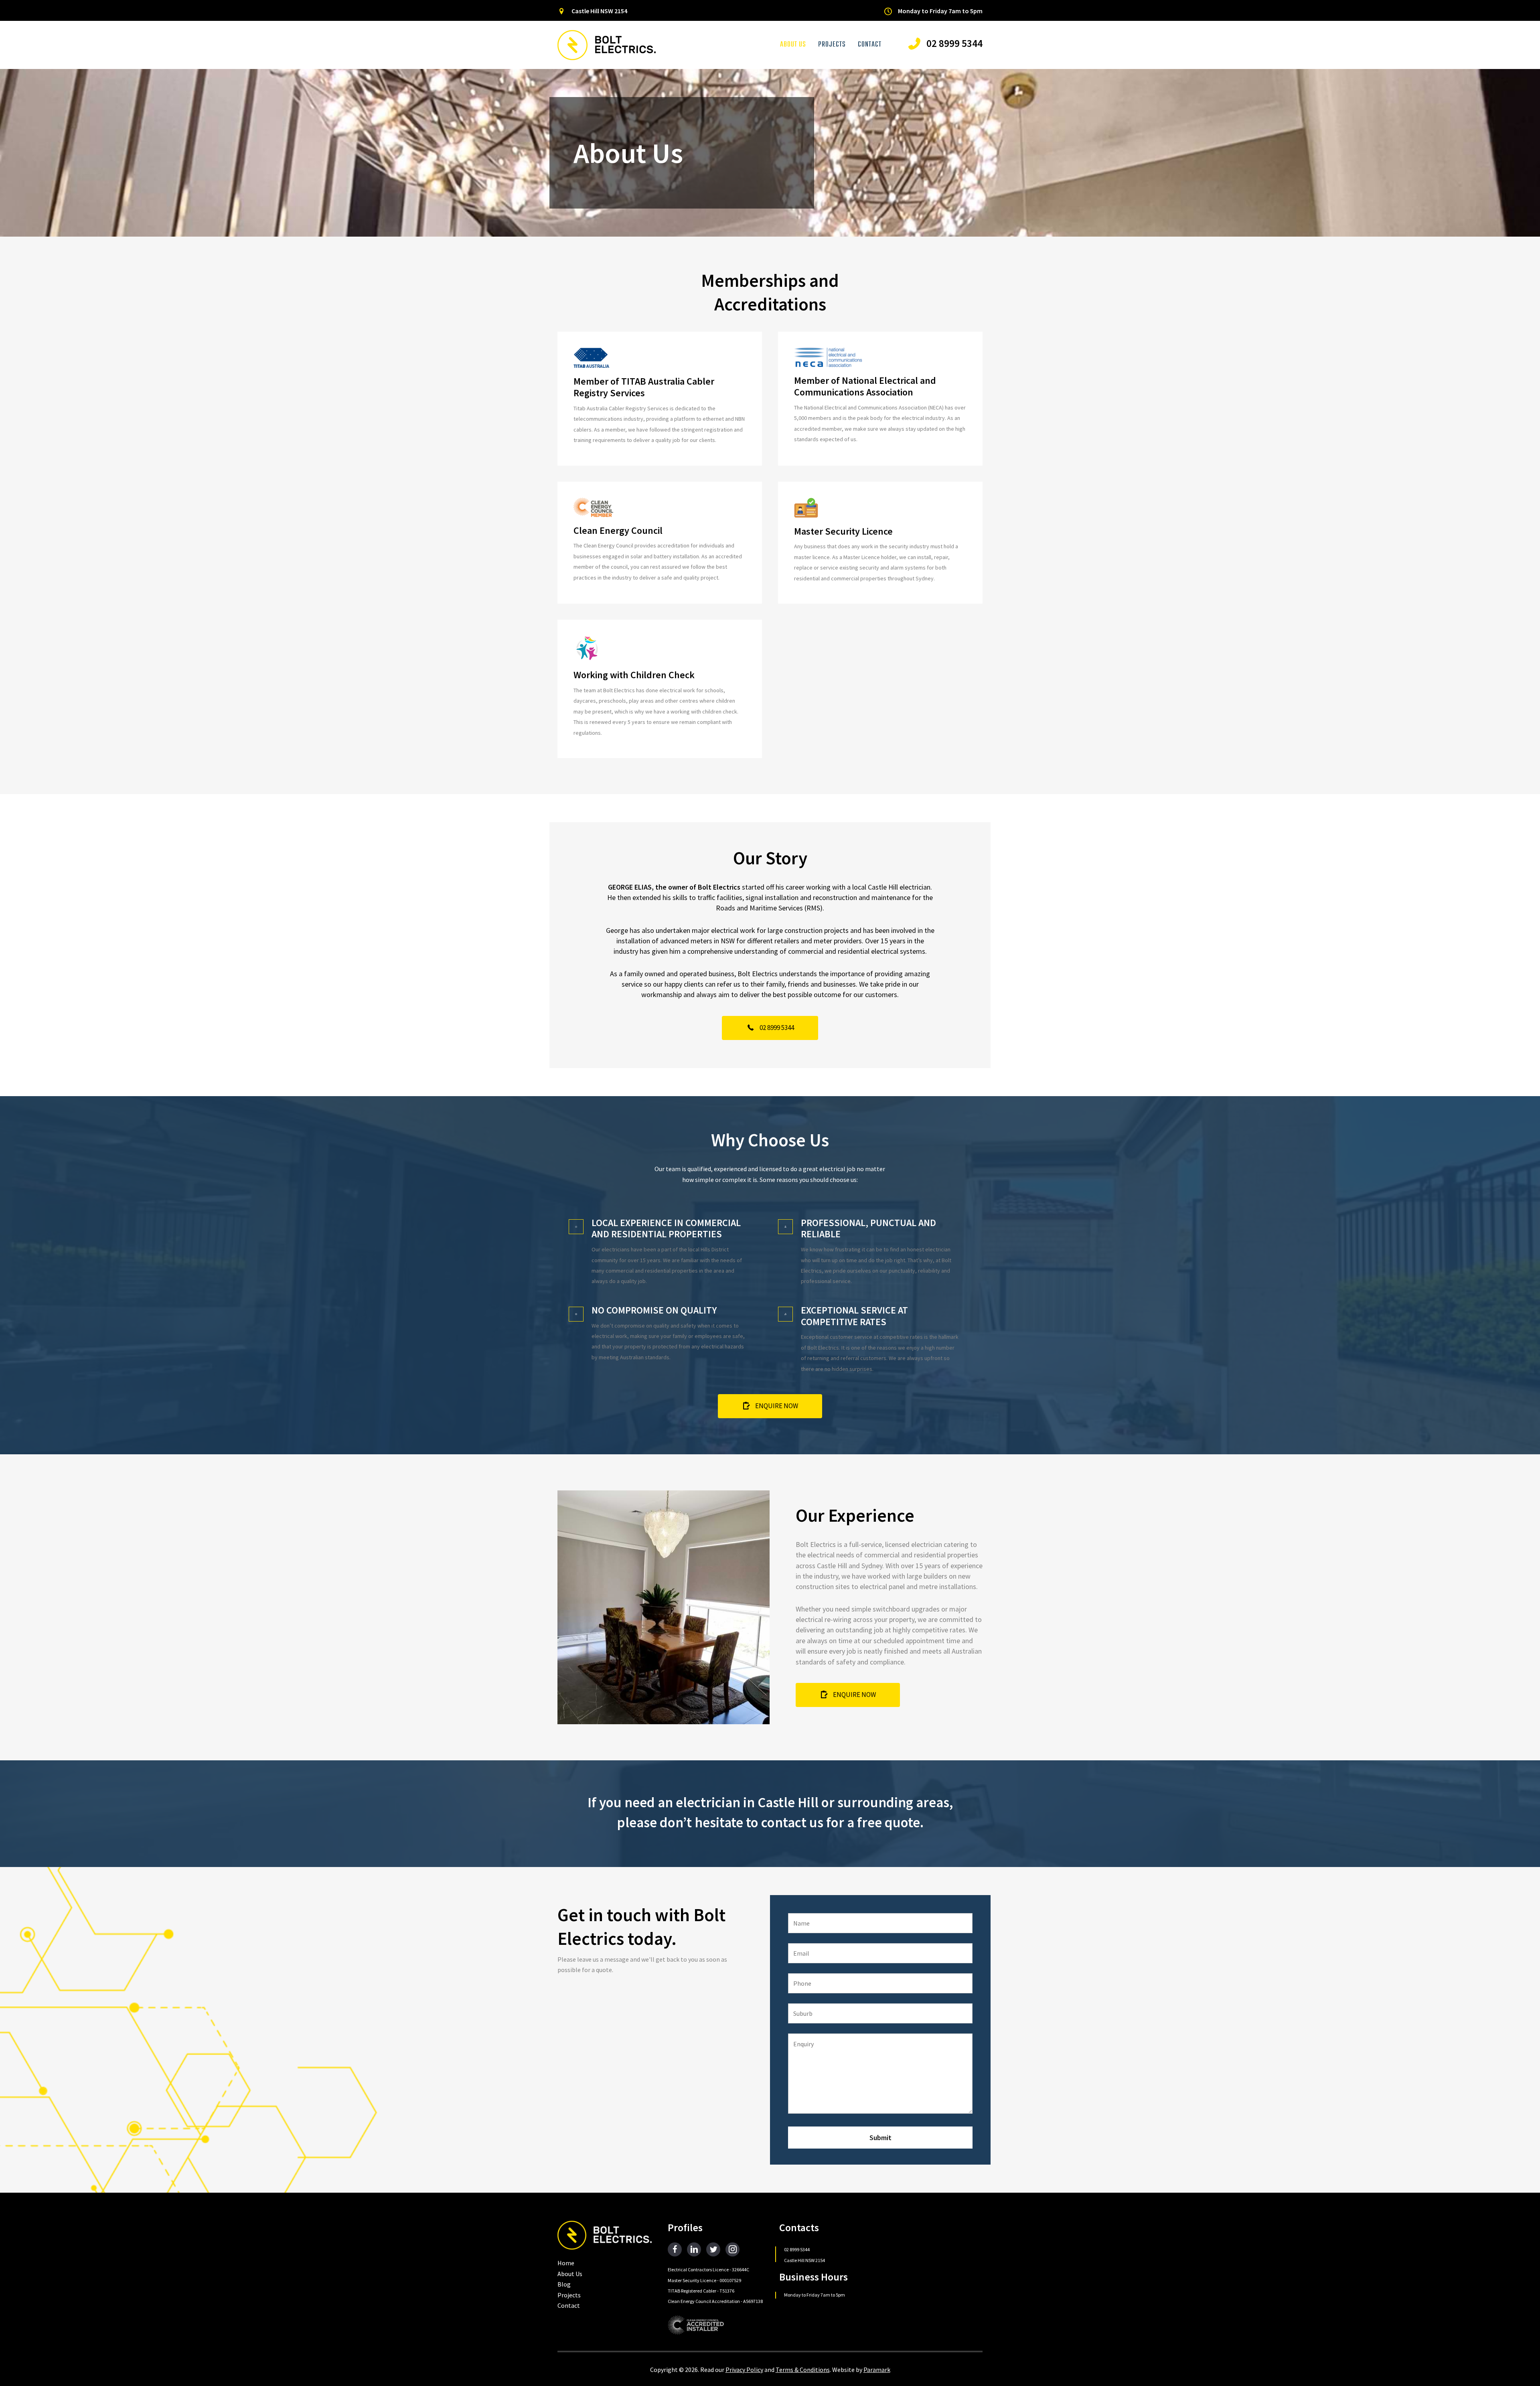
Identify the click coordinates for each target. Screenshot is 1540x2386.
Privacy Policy (744, 2370)
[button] (770, 1028)
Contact (569, 2305)
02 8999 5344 (797, 2249)
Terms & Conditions (803, 2370)
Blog (564, 2284)
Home (566, 2263)
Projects (569, 2295)
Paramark (877, 2370)
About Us (570, 2274)
